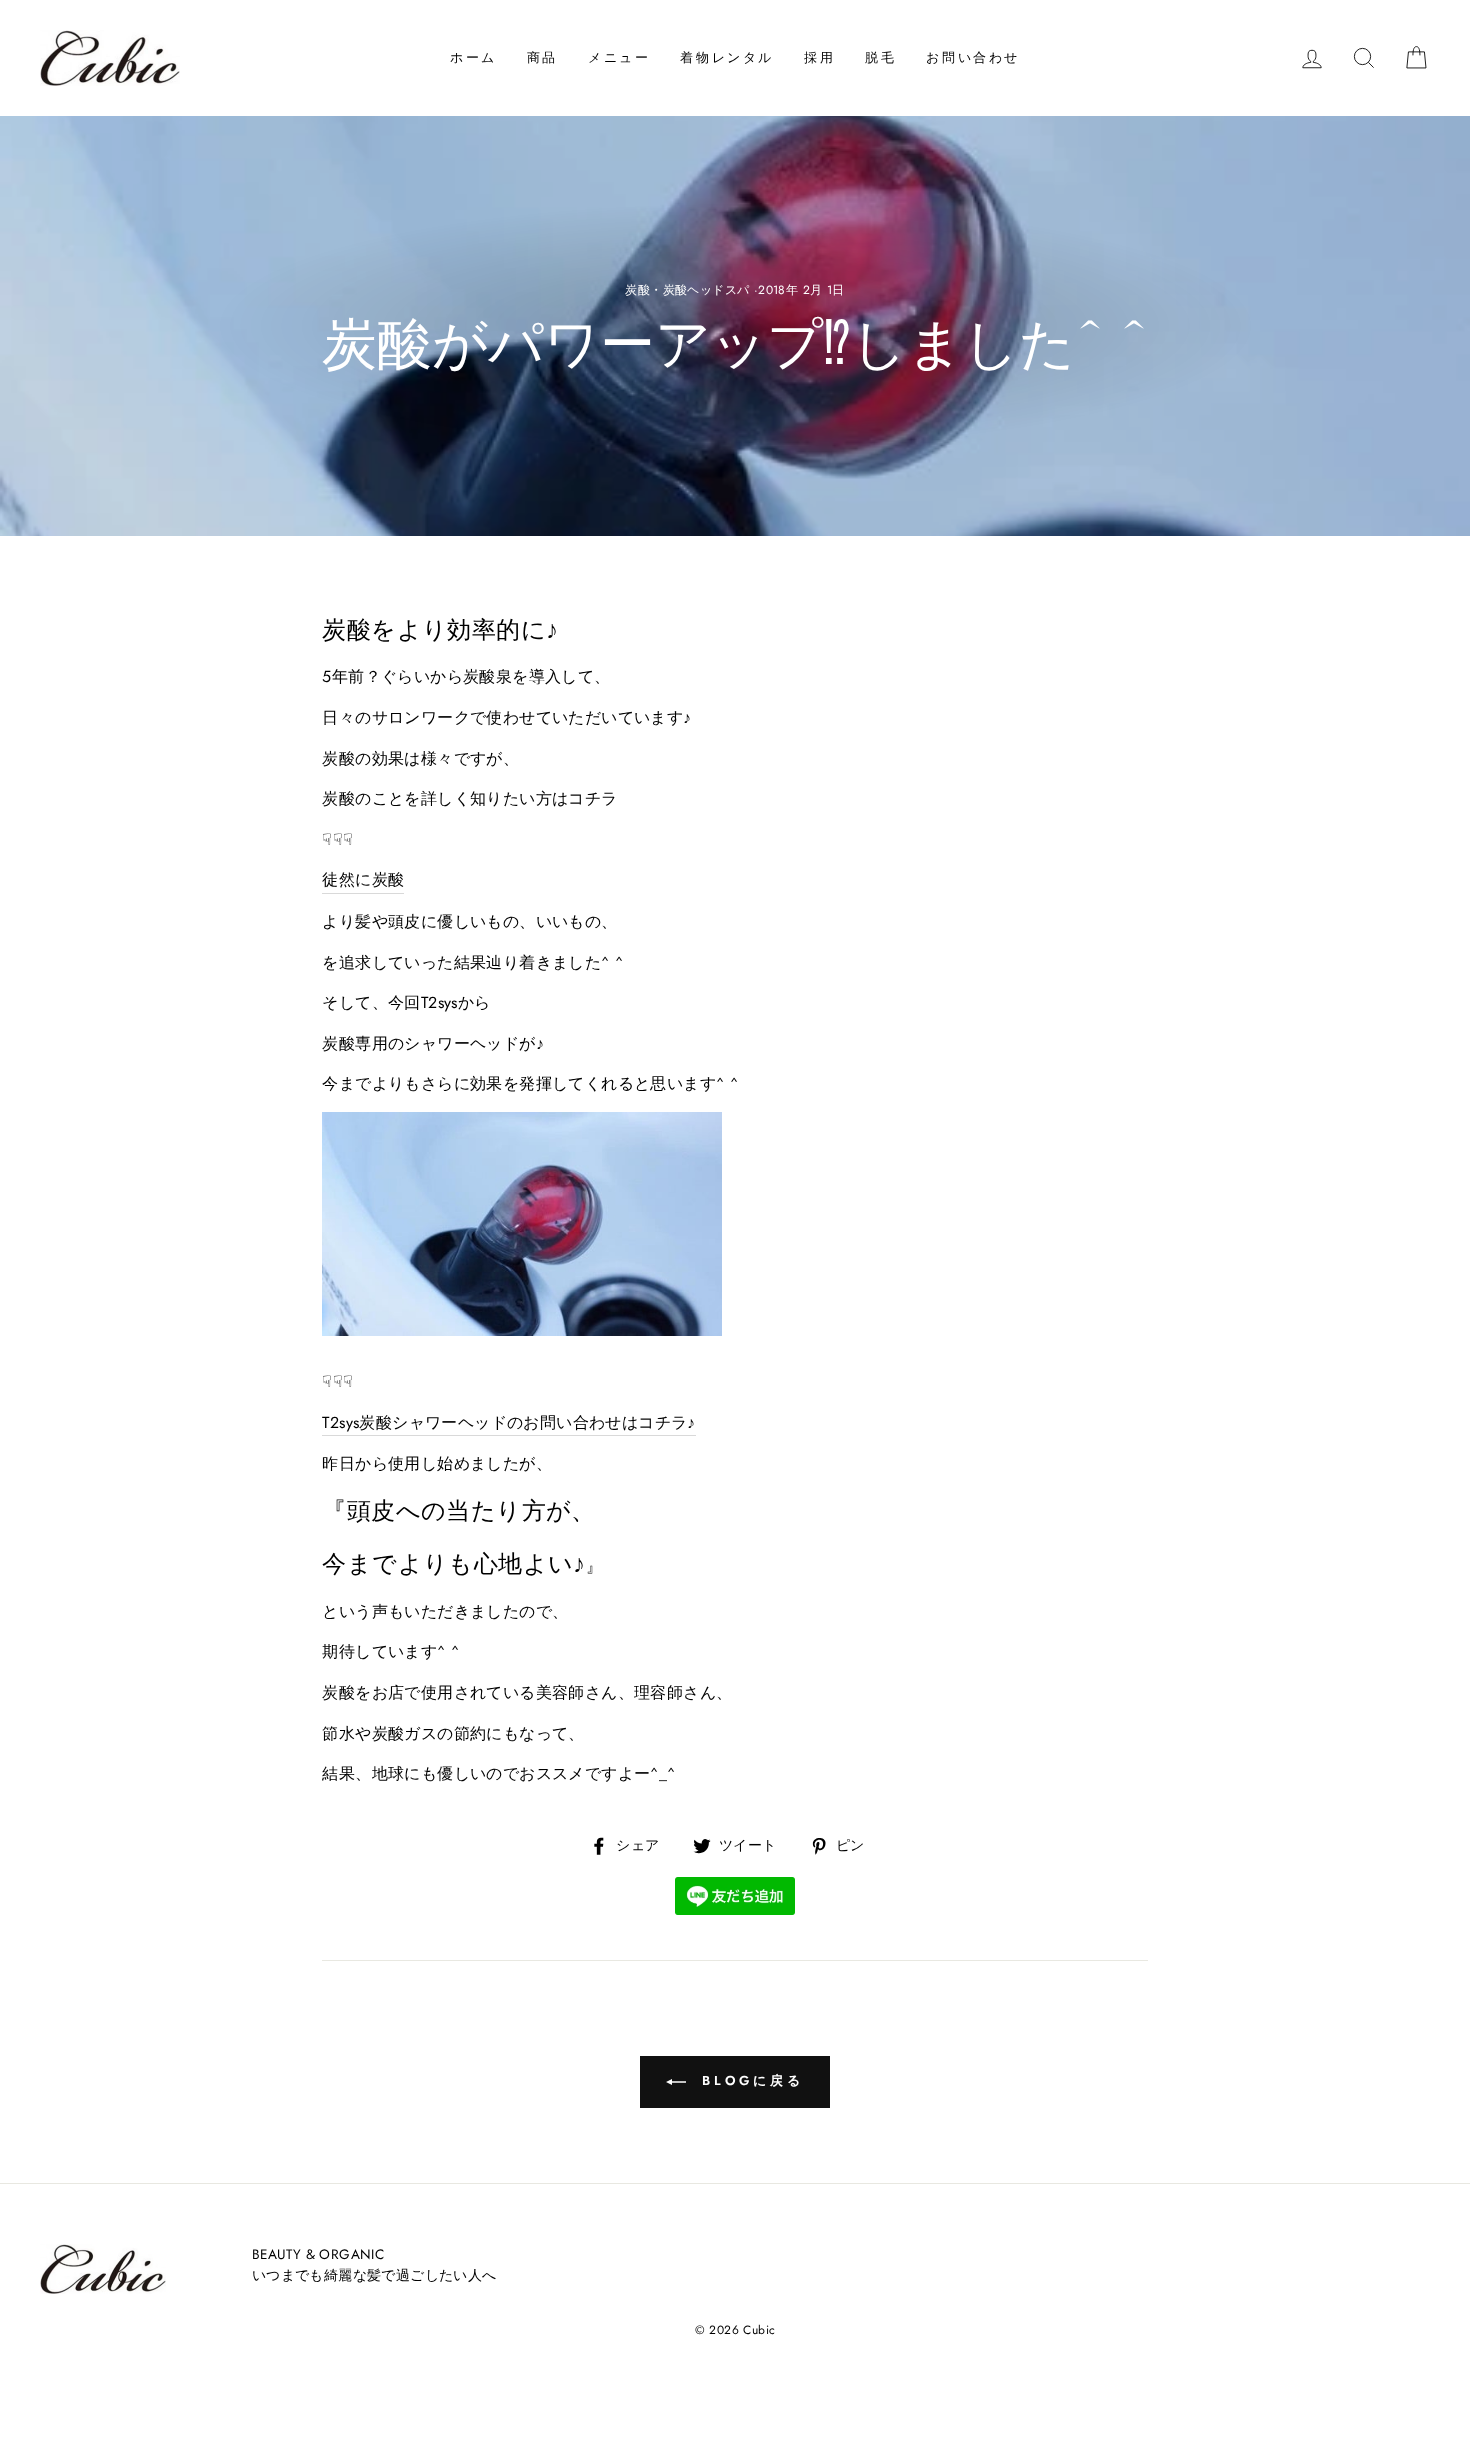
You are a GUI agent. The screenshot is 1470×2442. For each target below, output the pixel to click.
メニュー (619, 57)
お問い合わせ (973, 57)
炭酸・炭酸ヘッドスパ (687, 290)
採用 (819, 57)
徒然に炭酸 (363, 879)
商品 (542, 57)
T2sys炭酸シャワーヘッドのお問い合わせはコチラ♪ (508, 1422)
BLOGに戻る (749, 2080)
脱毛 (880, 57)
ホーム (473, 57)
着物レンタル (727, 57)
